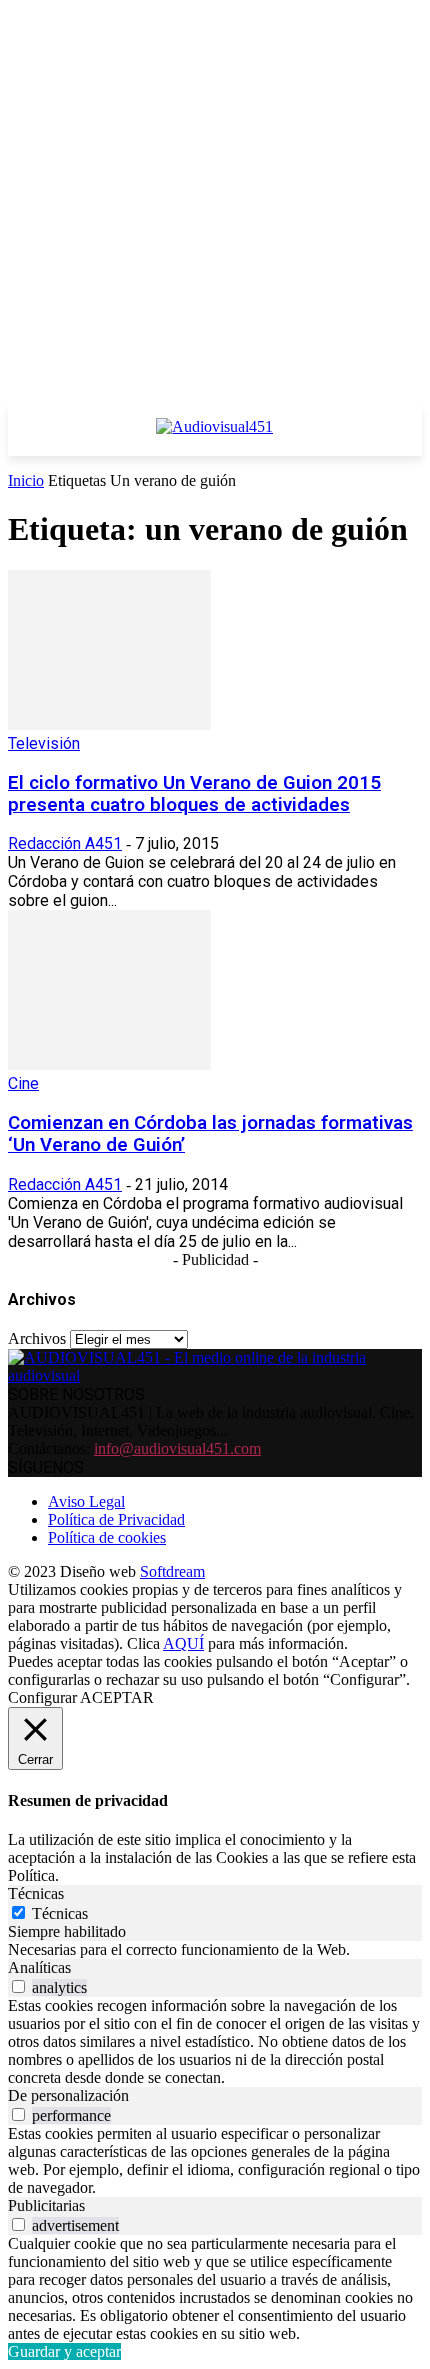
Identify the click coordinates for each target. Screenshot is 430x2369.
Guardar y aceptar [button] (64, 2351)
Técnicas (60, 1913)
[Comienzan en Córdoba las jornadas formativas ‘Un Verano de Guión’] (109, 1064)
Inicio (26, 480)
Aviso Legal (86, 1501)
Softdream (172, 1571)
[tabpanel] (215, 1950)
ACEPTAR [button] (117, 1697)
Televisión (44, 743)
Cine (23, 1083)
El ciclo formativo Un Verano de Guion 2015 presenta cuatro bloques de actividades (194, 794)
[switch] (18, 1986)
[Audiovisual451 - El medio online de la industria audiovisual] (215, 437)
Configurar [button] (42, 1697)
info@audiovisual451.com (177, 1448)
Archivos (37, 1338)
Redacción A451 (65, 843)
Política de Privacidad (116, 1519)
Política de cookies (107, 1537)
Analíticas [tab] (39, 1967)
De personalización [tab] (68, 2095)
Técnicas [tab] (36, 1893)
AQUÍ (183, 1643)
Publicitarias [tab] (46, 2205)
